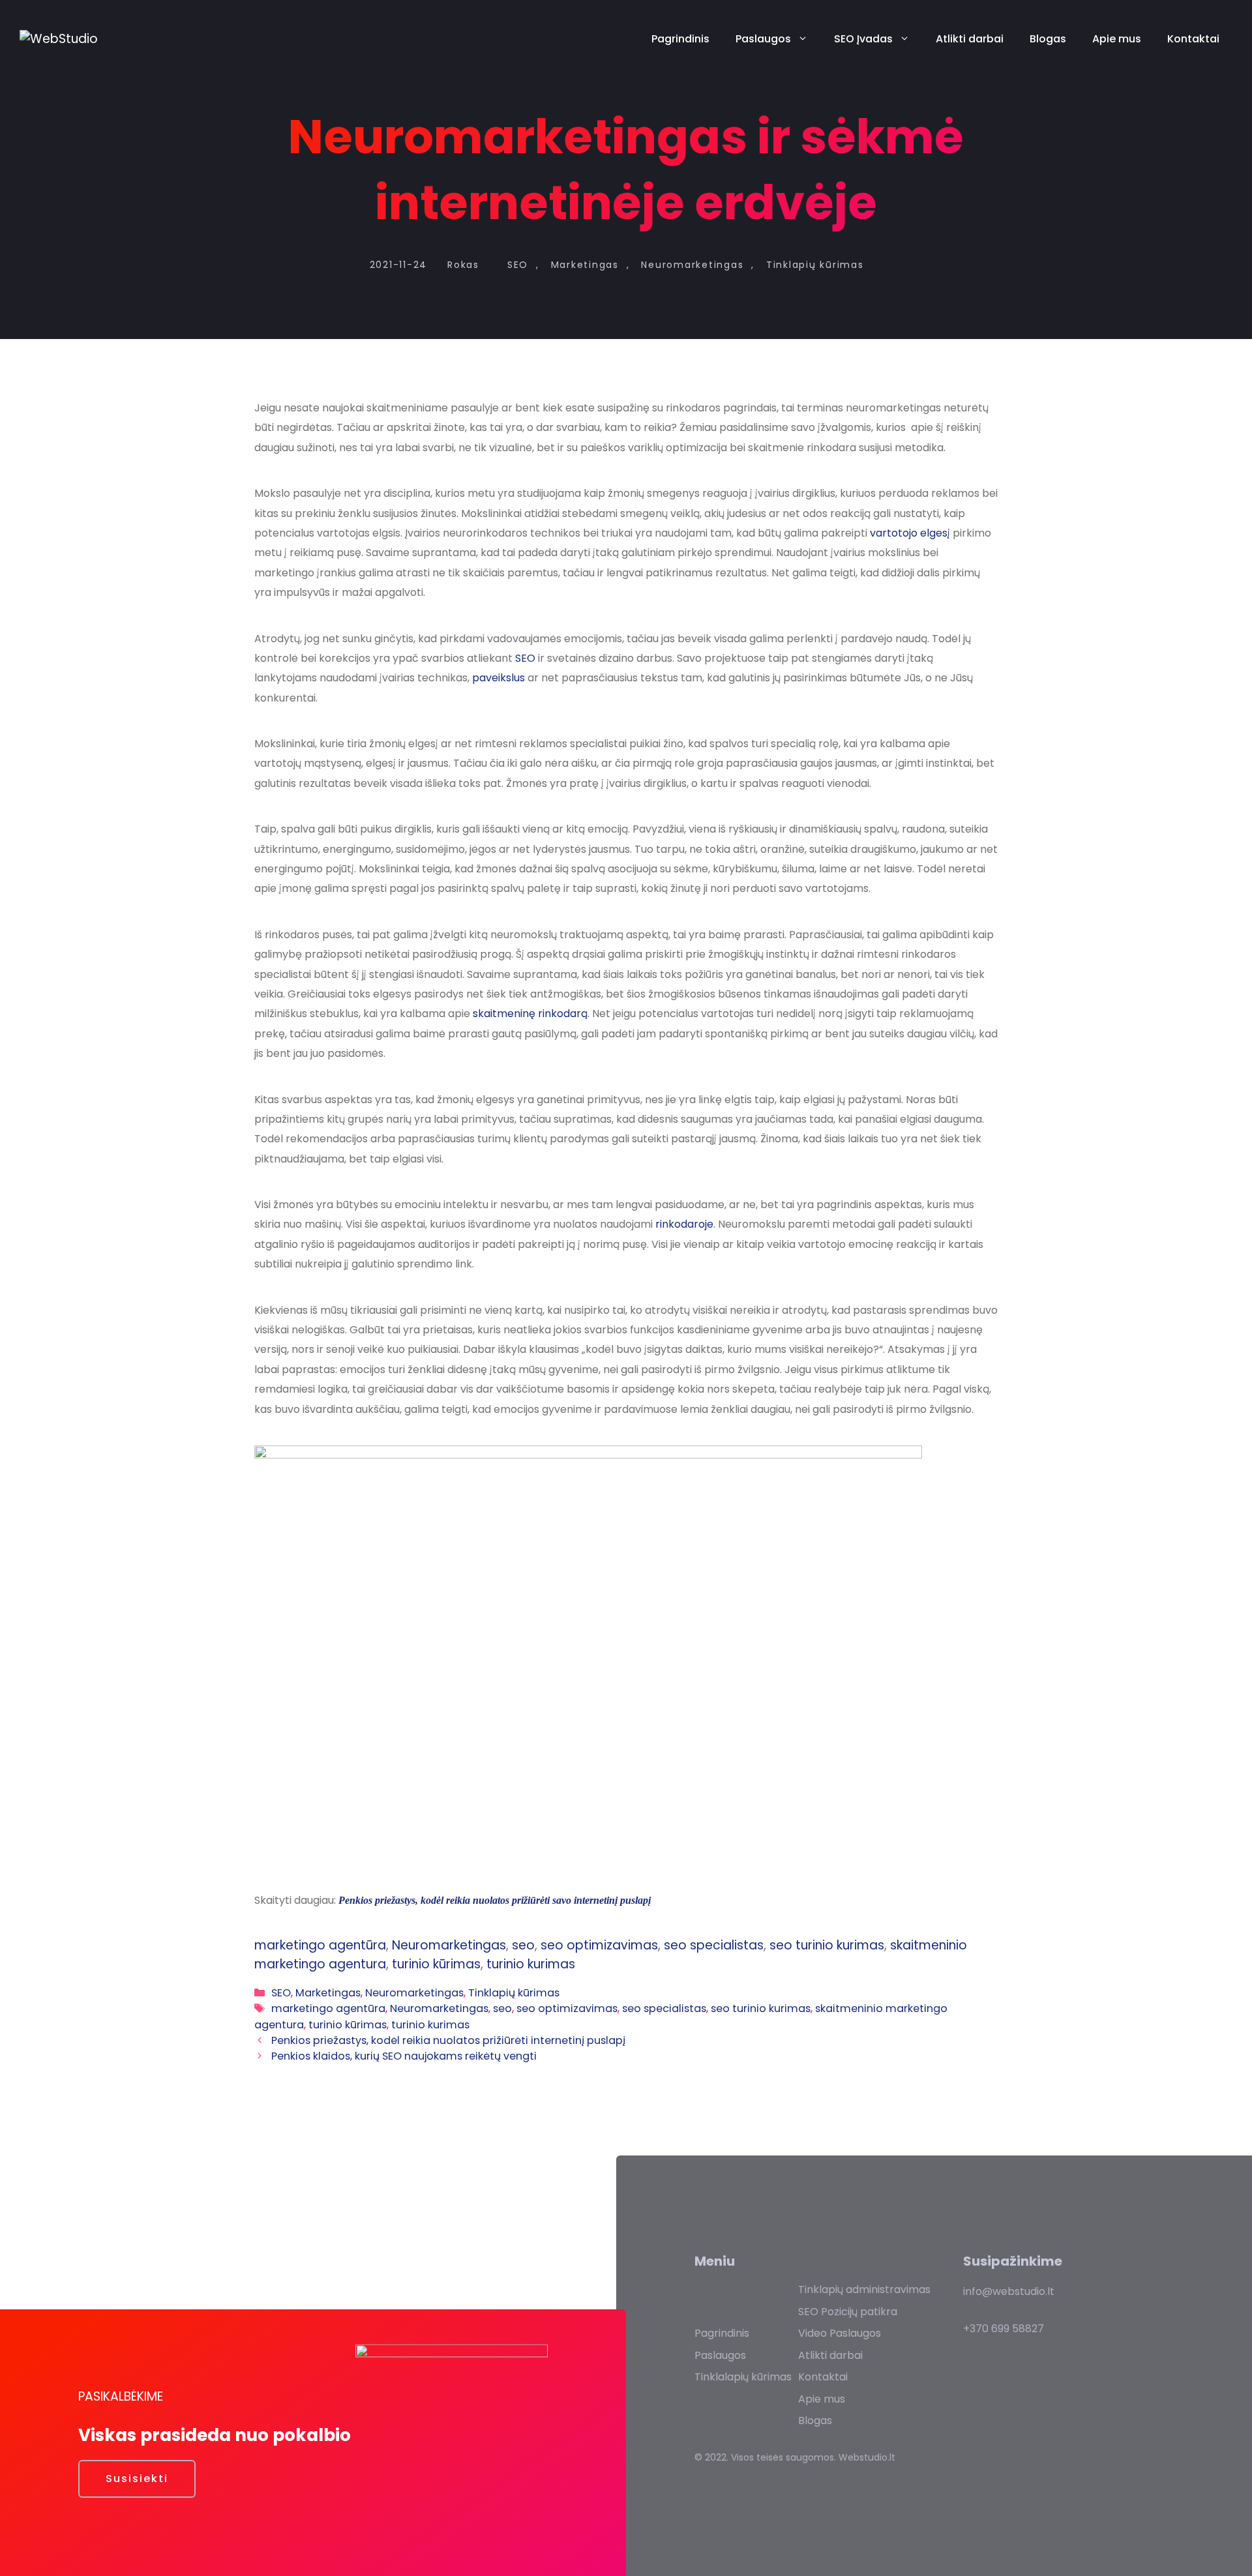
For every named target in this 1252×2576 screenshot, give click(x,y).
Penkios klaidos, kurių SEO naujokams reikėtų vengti (404, 2056)
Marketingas (585, 265)
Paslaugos (763, 39)
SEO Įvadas (863, 39)
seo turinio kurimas (827, 1945)
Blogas (1048, 39)
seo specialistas (714, 1945)
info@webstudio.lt (1009, 2291)
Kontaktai (1193, 39)
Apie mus (1117, 39)
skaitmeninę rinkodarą (530, 1014)
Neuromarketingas (692, 265)
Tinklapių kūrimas (815, 265)
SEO (518, 265)
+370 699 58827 (1004, 2329)
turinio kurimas (531, 1964)
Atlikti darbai (970, 39)
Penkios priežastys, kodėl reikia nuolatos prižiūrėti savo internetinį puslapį (495, 1900)
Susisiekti (137, 2479)
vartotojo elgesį (911, 533)
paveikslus (499, 678)
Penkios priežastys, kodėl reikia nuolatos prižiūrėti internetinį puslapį (448, 2040)
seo (523, 1945)
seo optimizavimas (599, 1945)
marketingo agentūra (320, 1945)
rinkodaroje (684, 1224)
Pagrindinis (680, 39)
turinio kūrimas (436, 1964)
